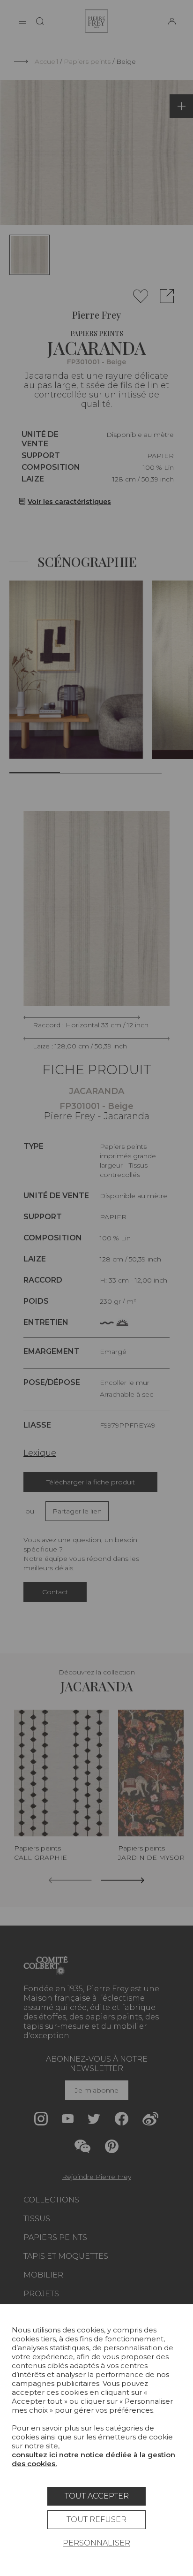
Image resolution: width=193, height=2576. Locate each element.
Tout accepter (97, 2496)
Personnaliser (96, 2543)
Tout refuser (96, 2519)
